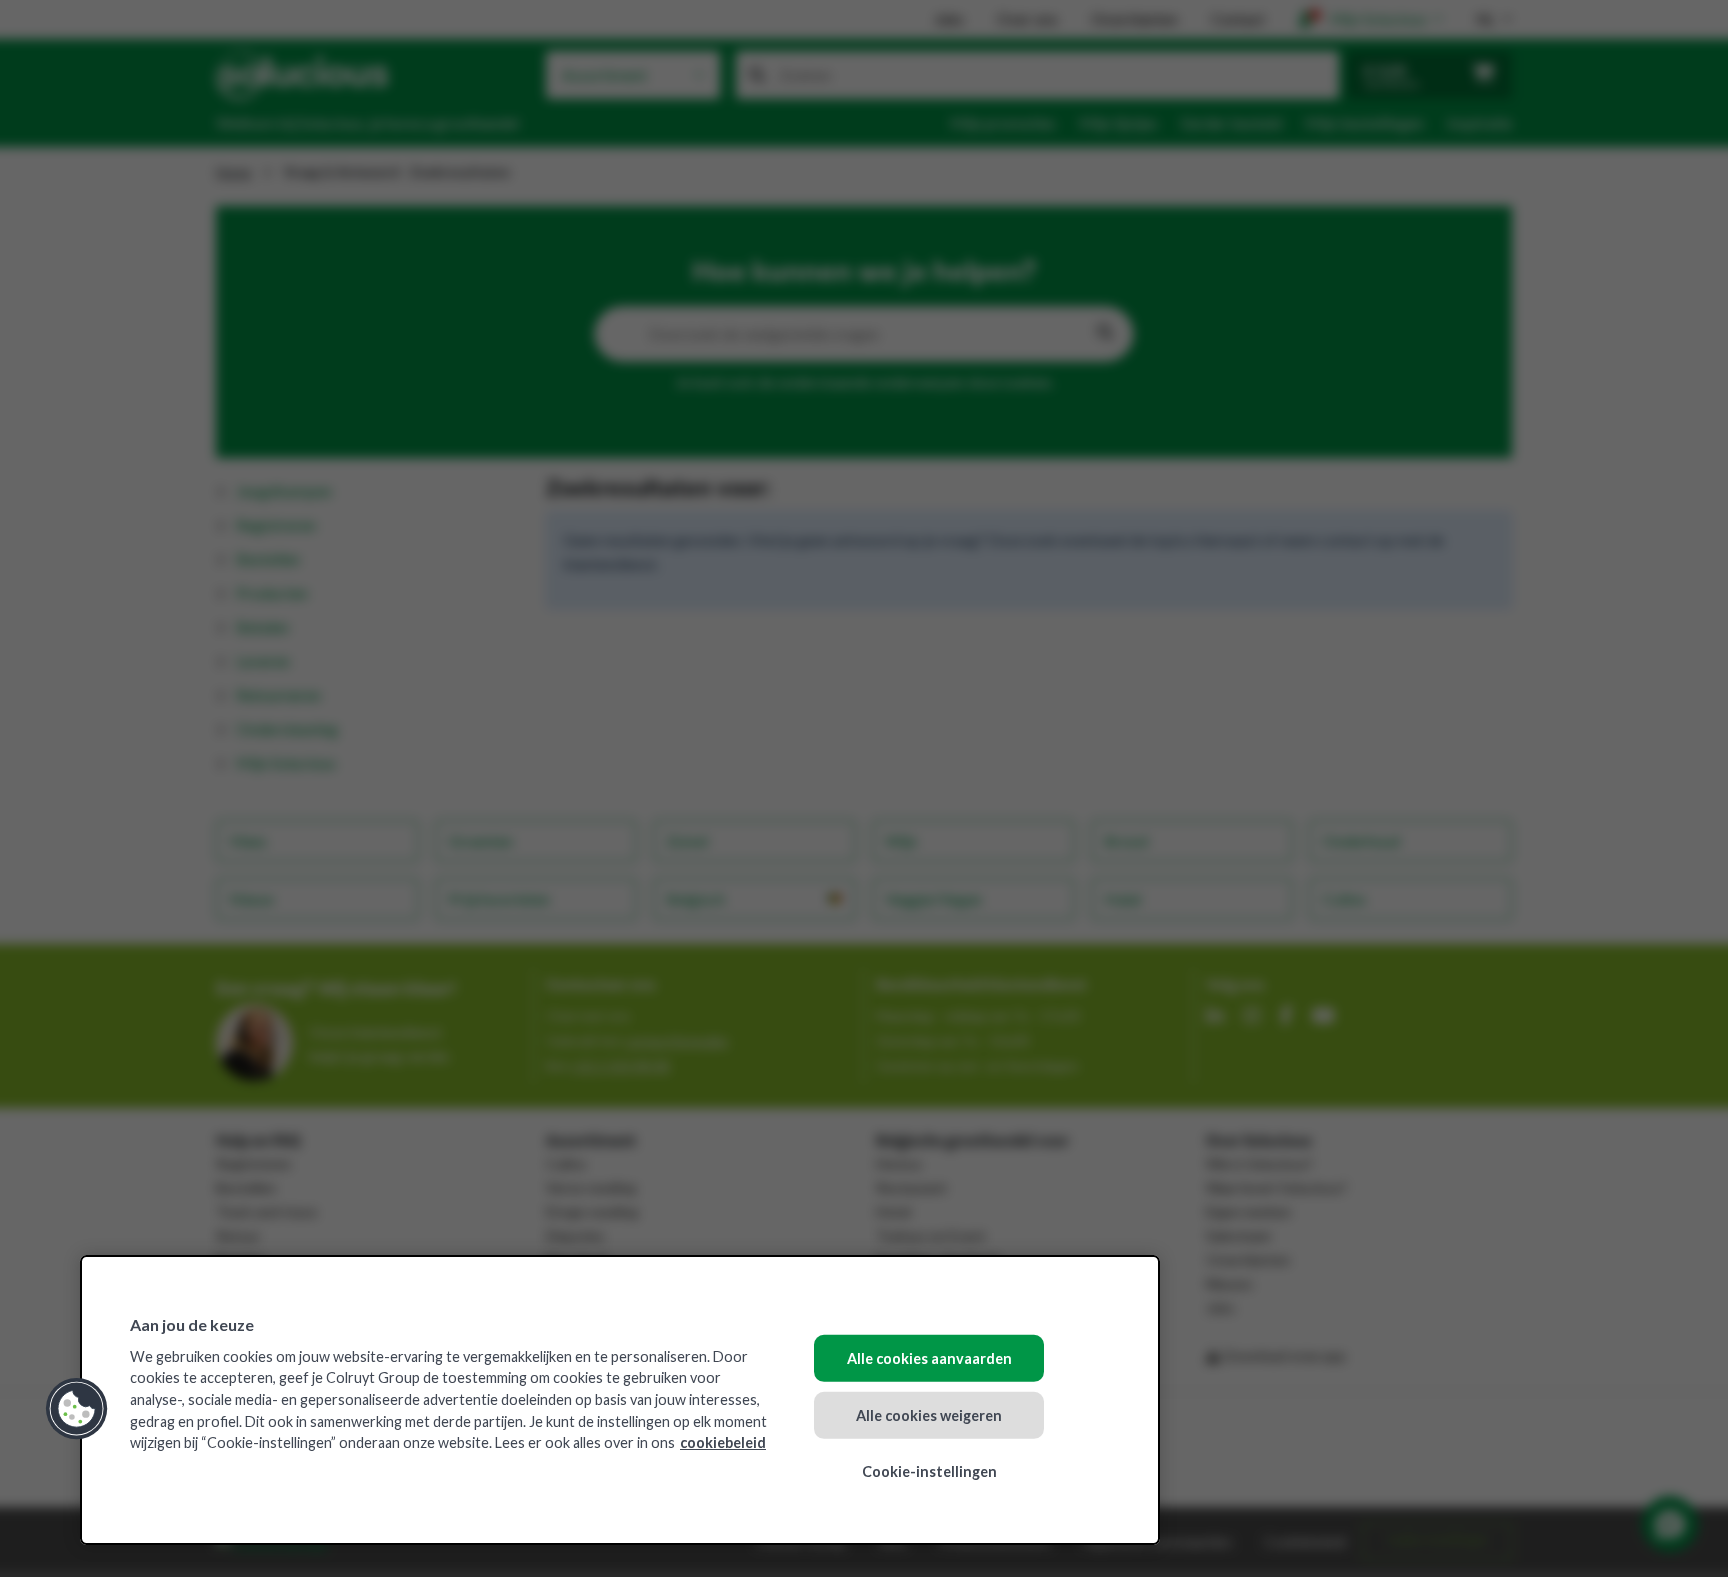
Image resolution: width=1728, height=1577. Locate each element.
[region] (620, 1400)
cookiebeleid (723, 1442)
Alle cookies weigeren (929, 1414)
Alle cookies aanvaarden (929, 1358)
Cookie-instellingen (929, 1471)
